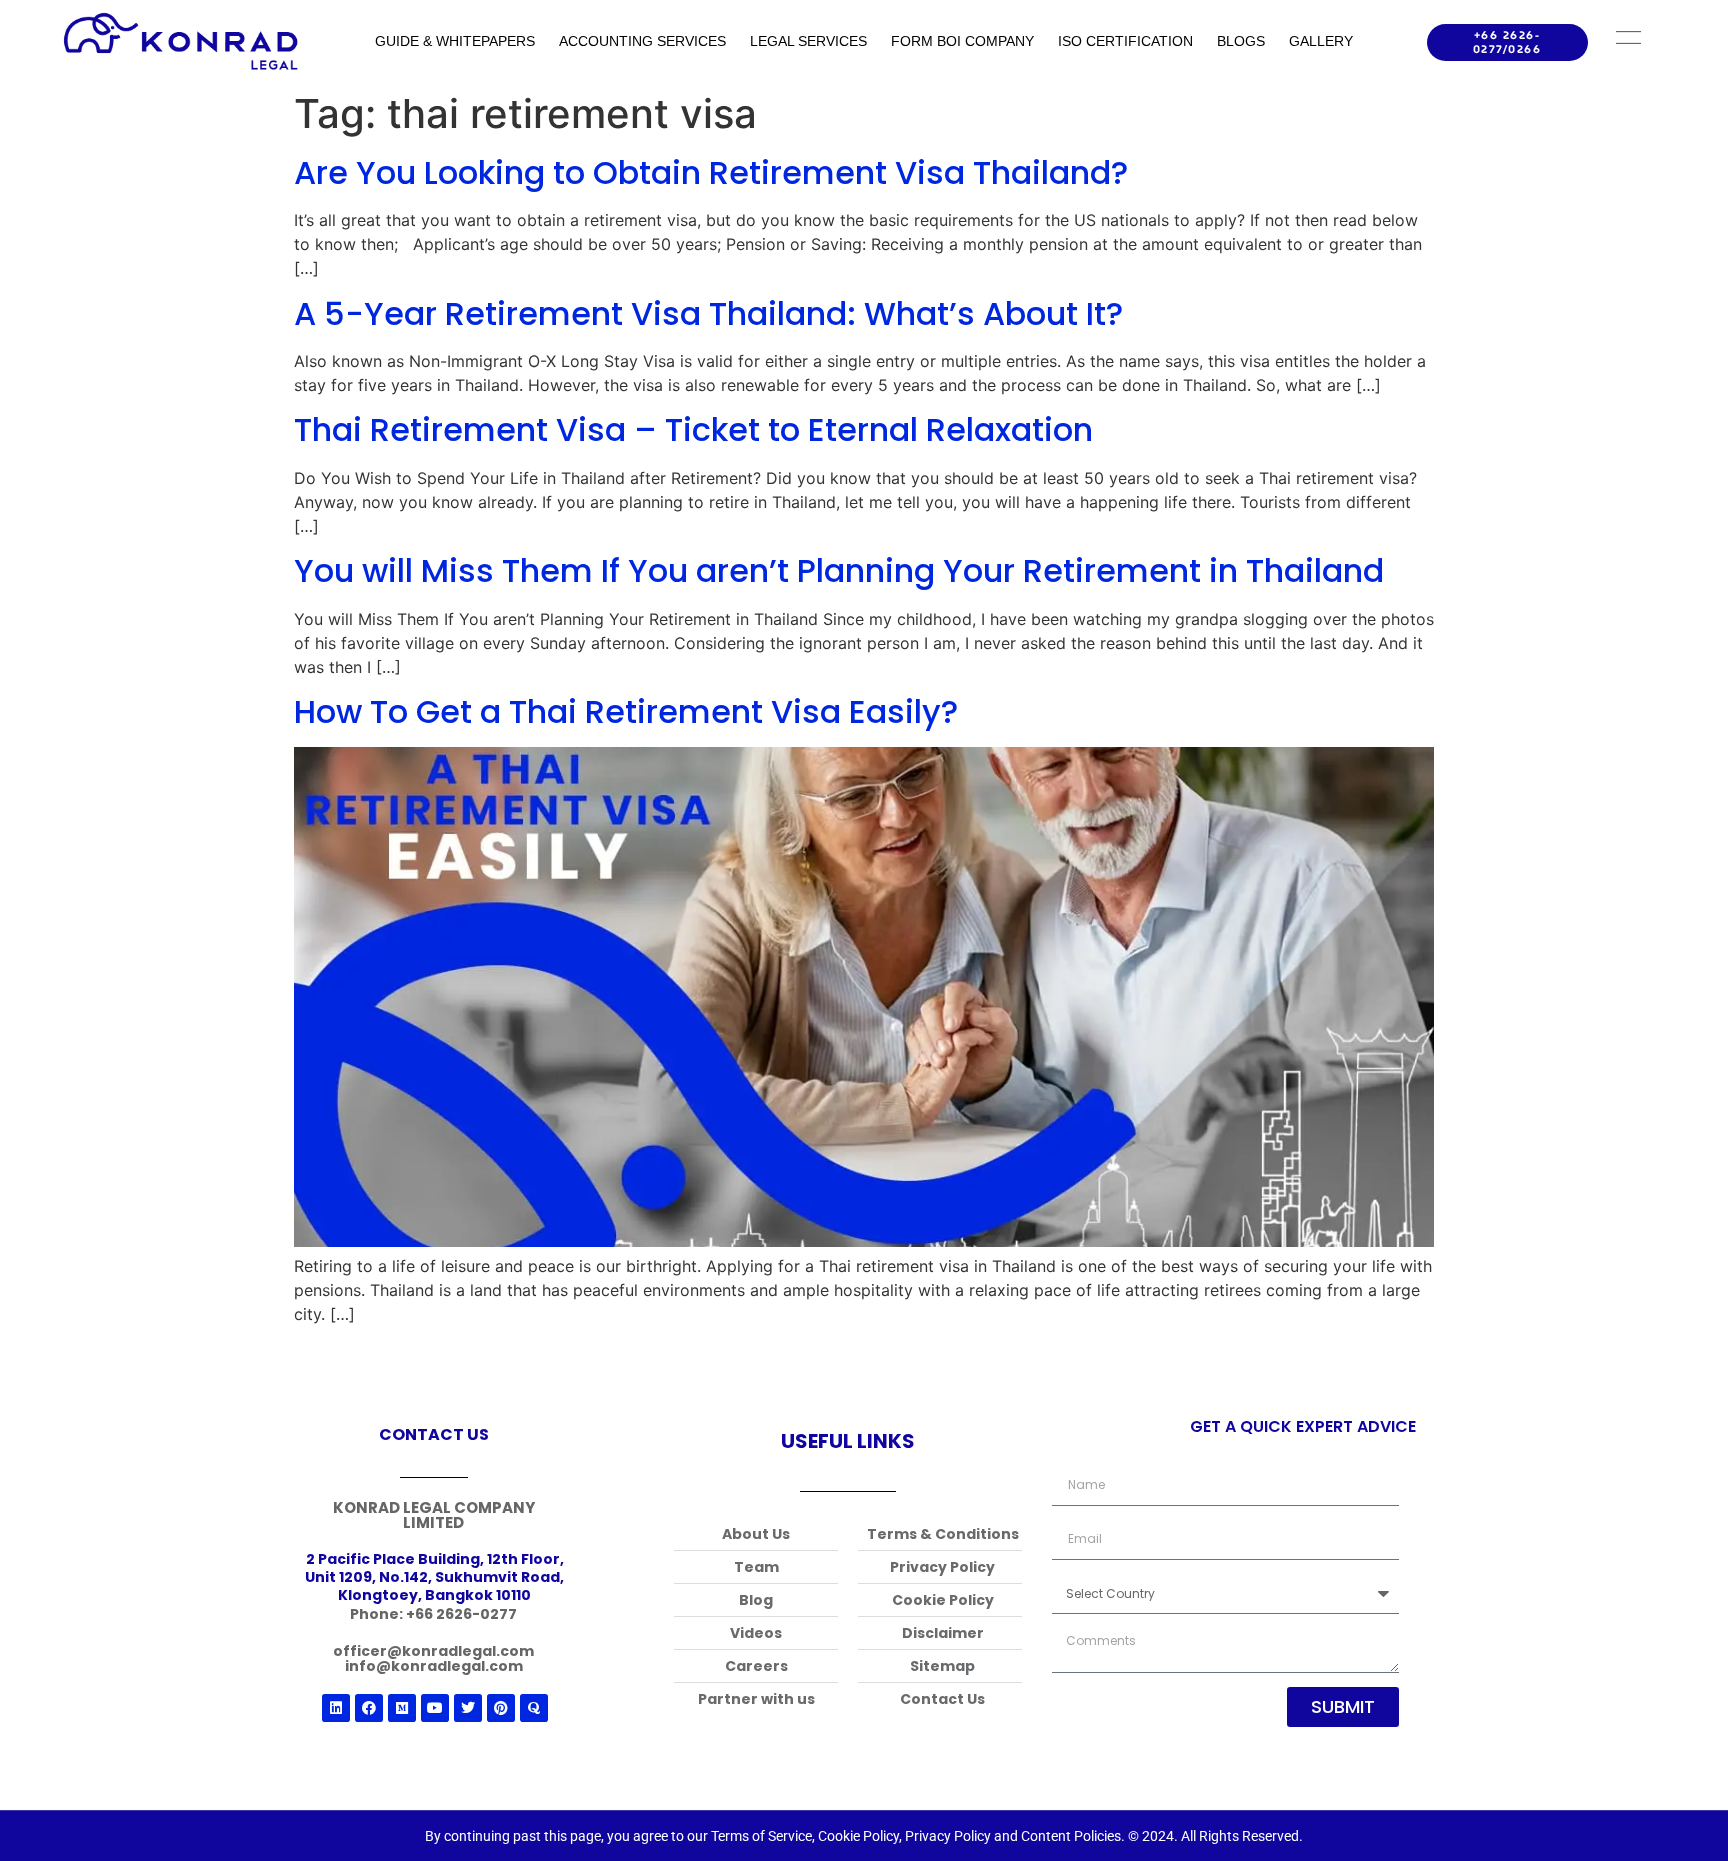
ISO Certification (1125, 41)
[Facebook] (369, 1708)
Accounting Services (642, 41)
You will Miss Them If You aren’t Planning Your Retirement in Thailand (839, 570)
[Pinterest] (501, 1708)
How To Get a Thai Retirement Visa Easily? (626, 711)
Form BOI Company (962, 41)
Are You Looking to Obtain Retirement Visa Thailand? (711, 172)
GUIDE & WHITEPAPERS (455, 41)
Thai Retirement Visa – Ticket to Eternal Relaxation (693, 429)
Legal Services (808, 41)
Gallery (1321, 41)
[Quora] (534, 1708)
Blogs (1241, 41)
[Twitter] (468, 1708)
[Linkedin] (336, 1708)
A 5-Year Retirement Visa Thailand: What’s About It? (708, 313)
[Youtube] (435, 1708)
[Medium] (402, 1708)
